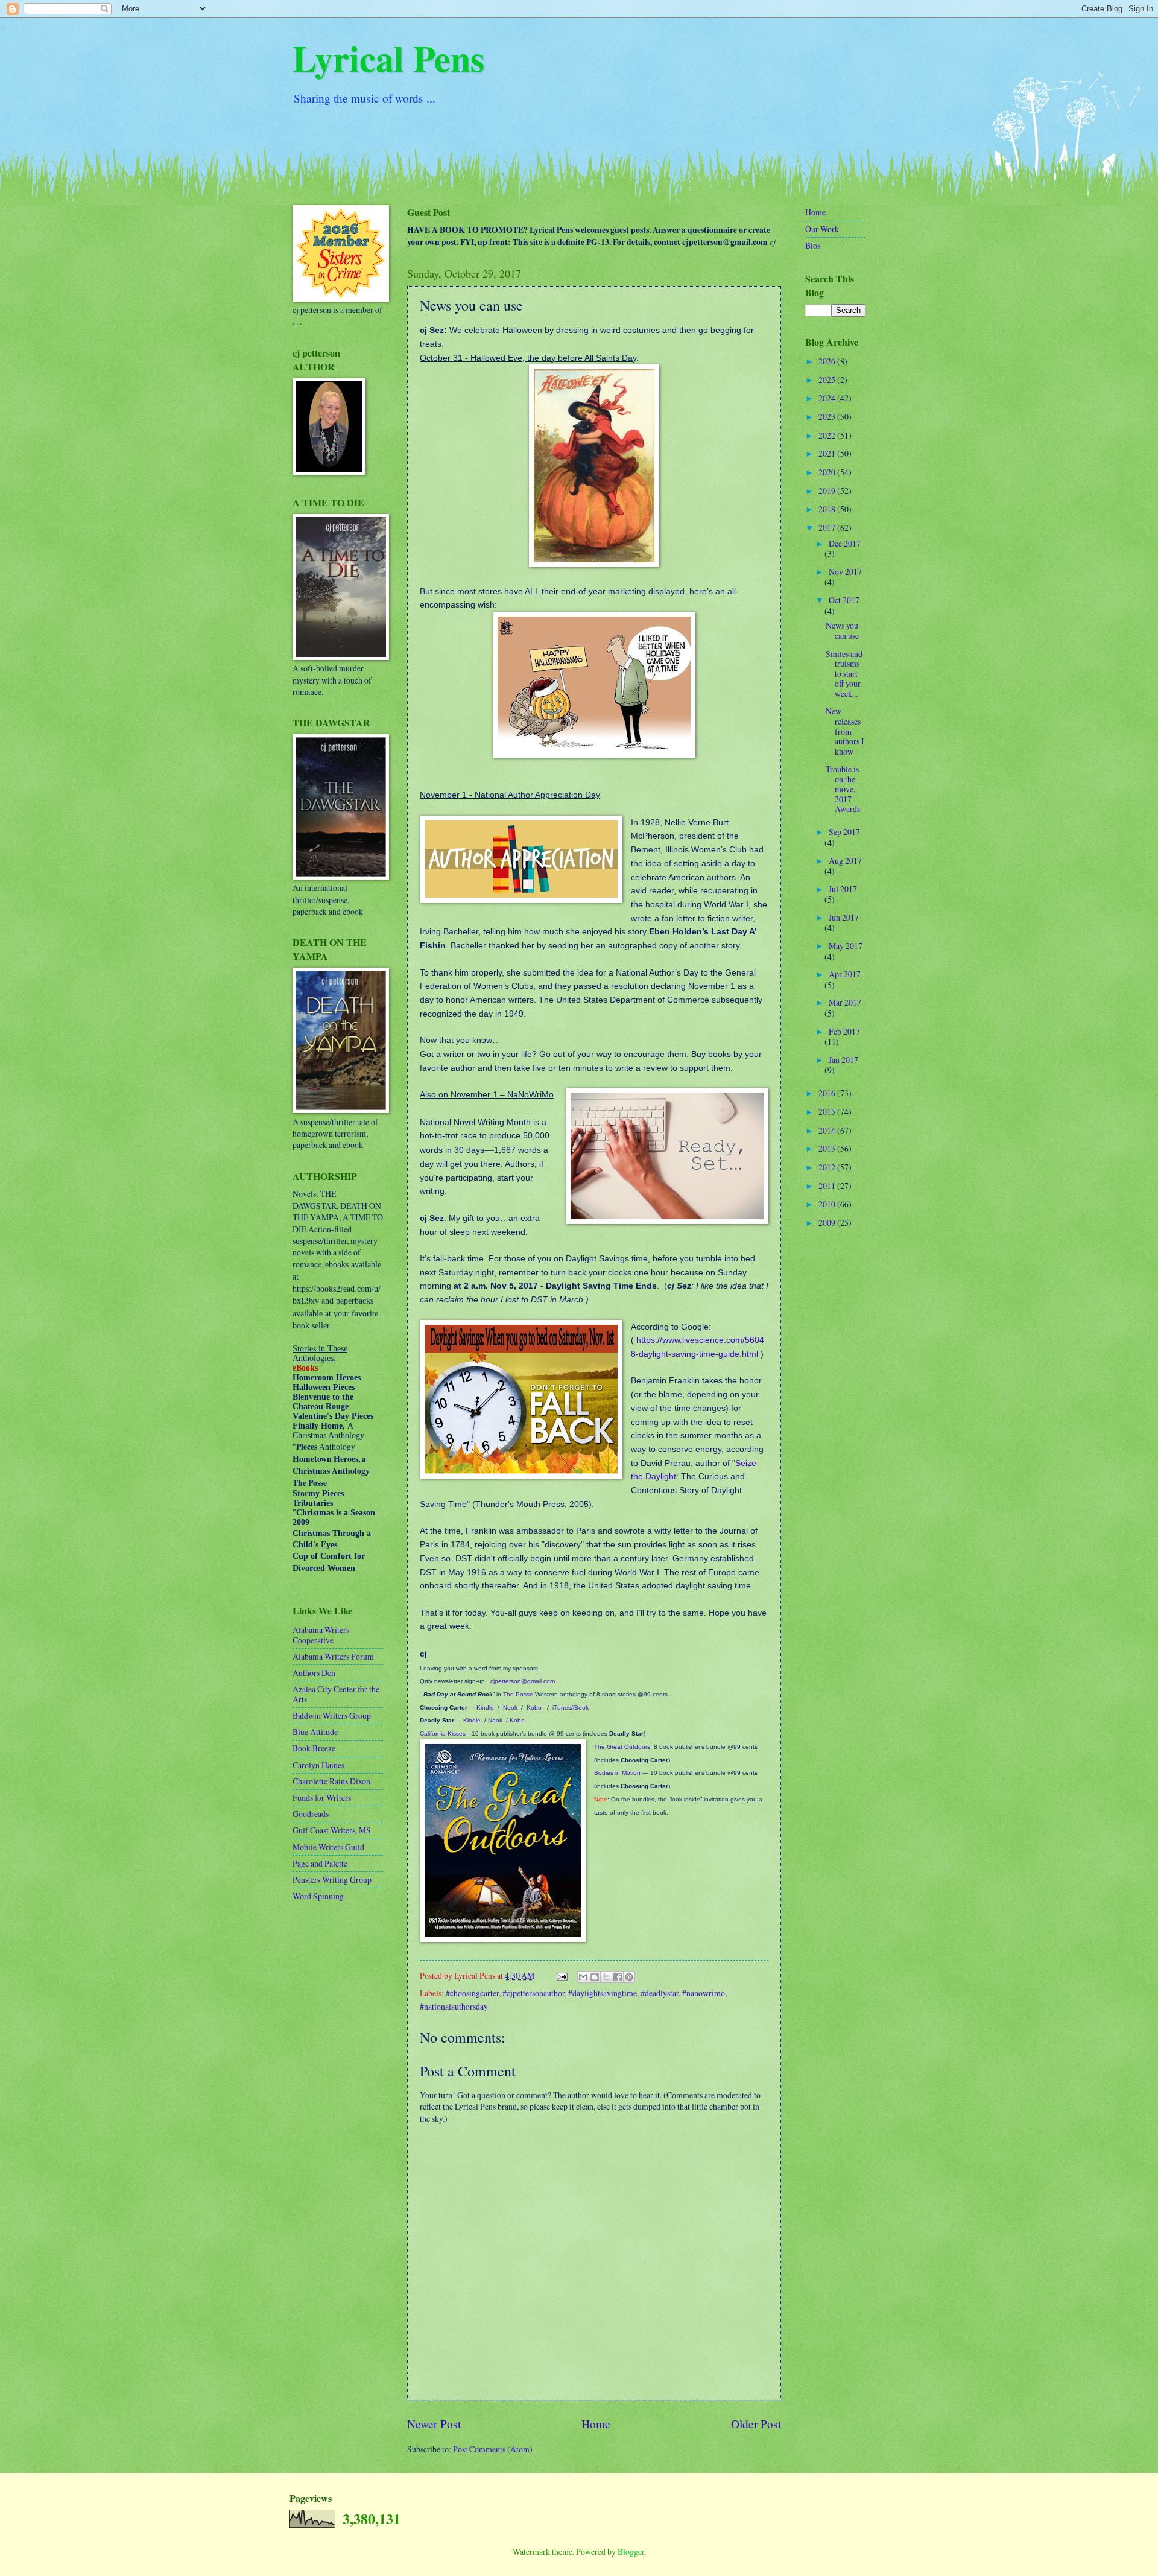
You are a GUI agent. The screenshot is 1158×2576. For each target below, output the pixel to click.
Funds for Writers (322, 1797)
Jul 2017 (843, 889)
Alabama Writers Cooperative (321, 1635)
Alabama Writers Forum (333, 1656)
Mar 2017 (845, 1002)
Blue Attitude (315, 1732)
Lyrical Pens (388, 58)
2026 (828, 361)
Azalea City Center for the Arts (336, 1694)
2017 (828, 528)
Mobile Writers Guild (328, 1847)
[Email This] (583, 1977)
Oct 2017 (844, 600)
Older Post (756, 2424)
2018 (828, 509)
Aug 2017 (845, 861)
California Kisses (443, 1734)
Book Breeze (314, 1748)
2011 (828, 1186)
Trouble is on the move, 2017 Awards (843, 789)
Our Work (822, 229)
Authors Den (314, 1673)
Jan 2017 (843, 1060)
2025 (828, 380)
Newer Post (434, 2424)
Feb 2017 (844, 1031)
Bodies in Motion (617, 1773)
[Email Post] (562, 1975)
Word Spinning (318, 1896)
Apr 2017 (845, 974)
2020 (828, 472)
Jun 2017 (844, 917)
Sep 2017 (844, 832)
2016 (828, 1093)
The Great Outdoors (622, 1747)
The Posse (518, 1694)
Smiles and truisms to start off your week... (844, 674)
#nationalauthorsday (454, 2006)
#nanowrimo (704, 1993)
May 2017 (846, 946)
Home (596, 2424)
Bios (813, 245)
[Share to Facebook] (618, 1977)
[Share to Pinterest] (629, 1977)
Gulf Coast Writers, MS (332, 1830)
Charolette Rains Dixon (331, 1781)
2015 (828, 1112)
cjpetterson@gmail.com (523, 1681)
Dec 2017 (845, 543)
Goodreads (311, 1814)
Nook (510, 1708)
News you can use (842, 630)
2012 (828, 1167)
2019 (828, 491)
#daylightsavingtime (603, 1993)
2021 (828, 453)
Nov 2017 (845, 572)
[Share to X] (606, 1977)
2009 (828, 1223)
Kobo (534, 1708)
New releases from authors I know (845, 731)
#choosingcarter (472, 1993)
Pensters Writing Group (332, 1880)
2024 (828, 398)
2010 (828, 1204)
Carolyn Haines (318, 1765)
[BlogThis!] (595, 1977)
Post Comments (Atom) (493, 2449)
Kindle (485, 1708)
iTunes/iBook (571, 1708)
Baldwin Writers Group (332, 1715)
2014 (828, 1130)
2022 (828, 435)
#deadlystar (660, 1993)
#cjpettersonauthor (533, 1993)
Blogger (631, 2552)
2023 (828, 417)
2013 (828, 1148)
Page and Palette (320, 1863)
